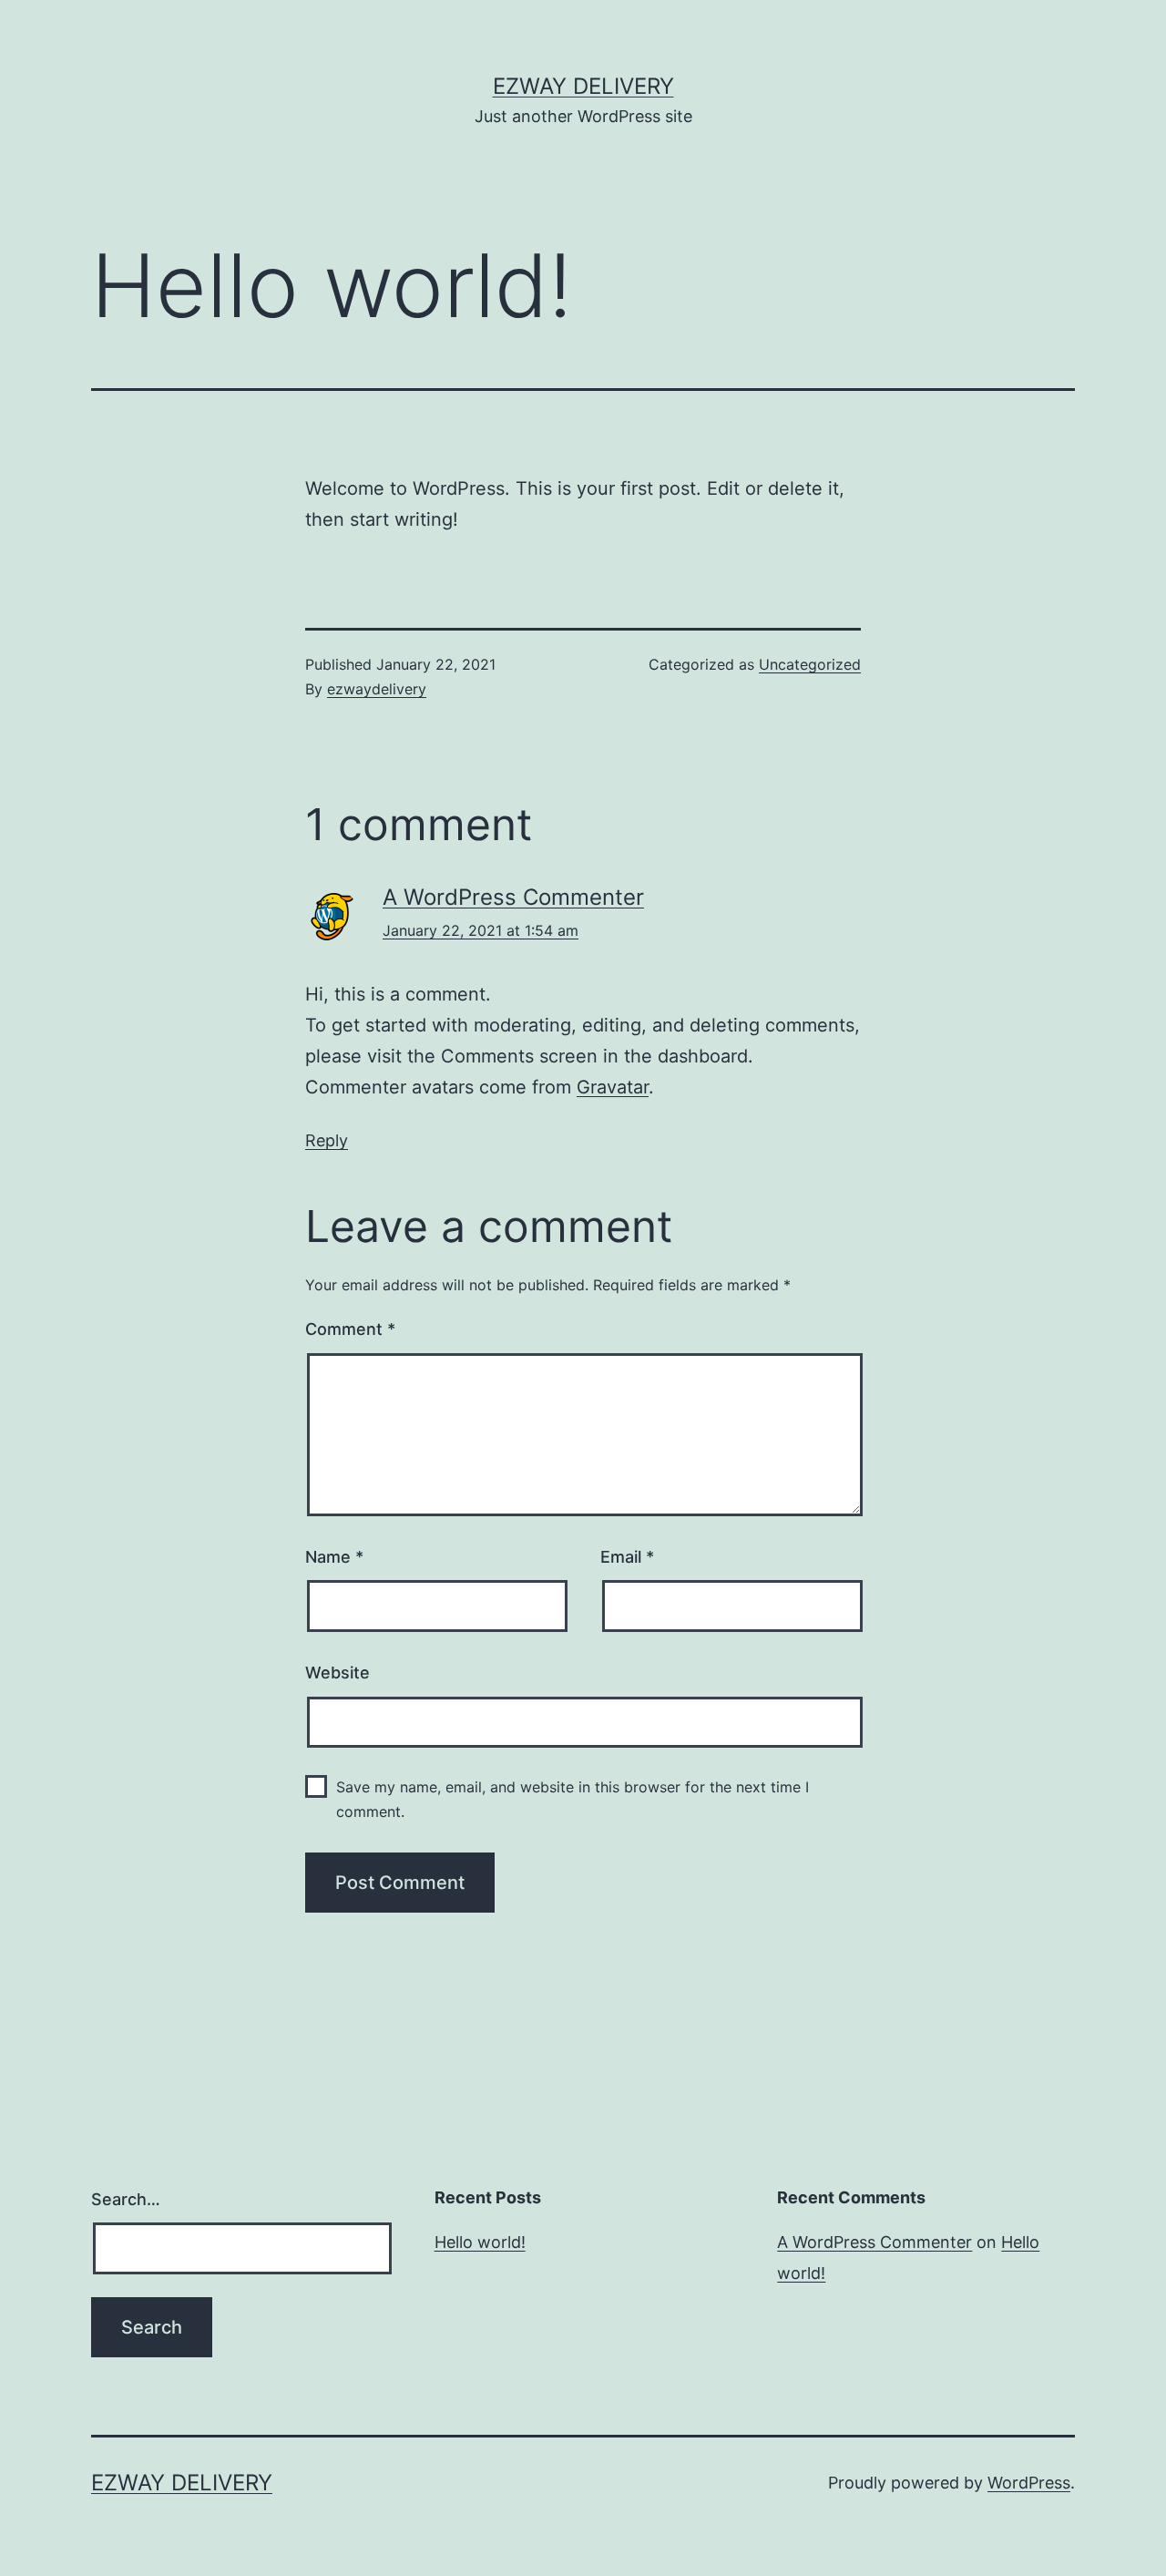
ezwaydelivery (377, 689)
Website (338, 1673)
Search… (126, 2199)
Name (334, 1557)
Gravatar (613, 1087)
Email (627, 1557)
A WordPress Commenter (513, 897)
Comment (350, 1329)
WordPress (1029, 2483)
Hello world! (480, 2242)
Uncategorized (810, 664)
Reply (327, 1140)
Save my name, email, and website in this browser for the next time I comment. (573, 1799)
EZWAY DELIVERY (583, 86)
